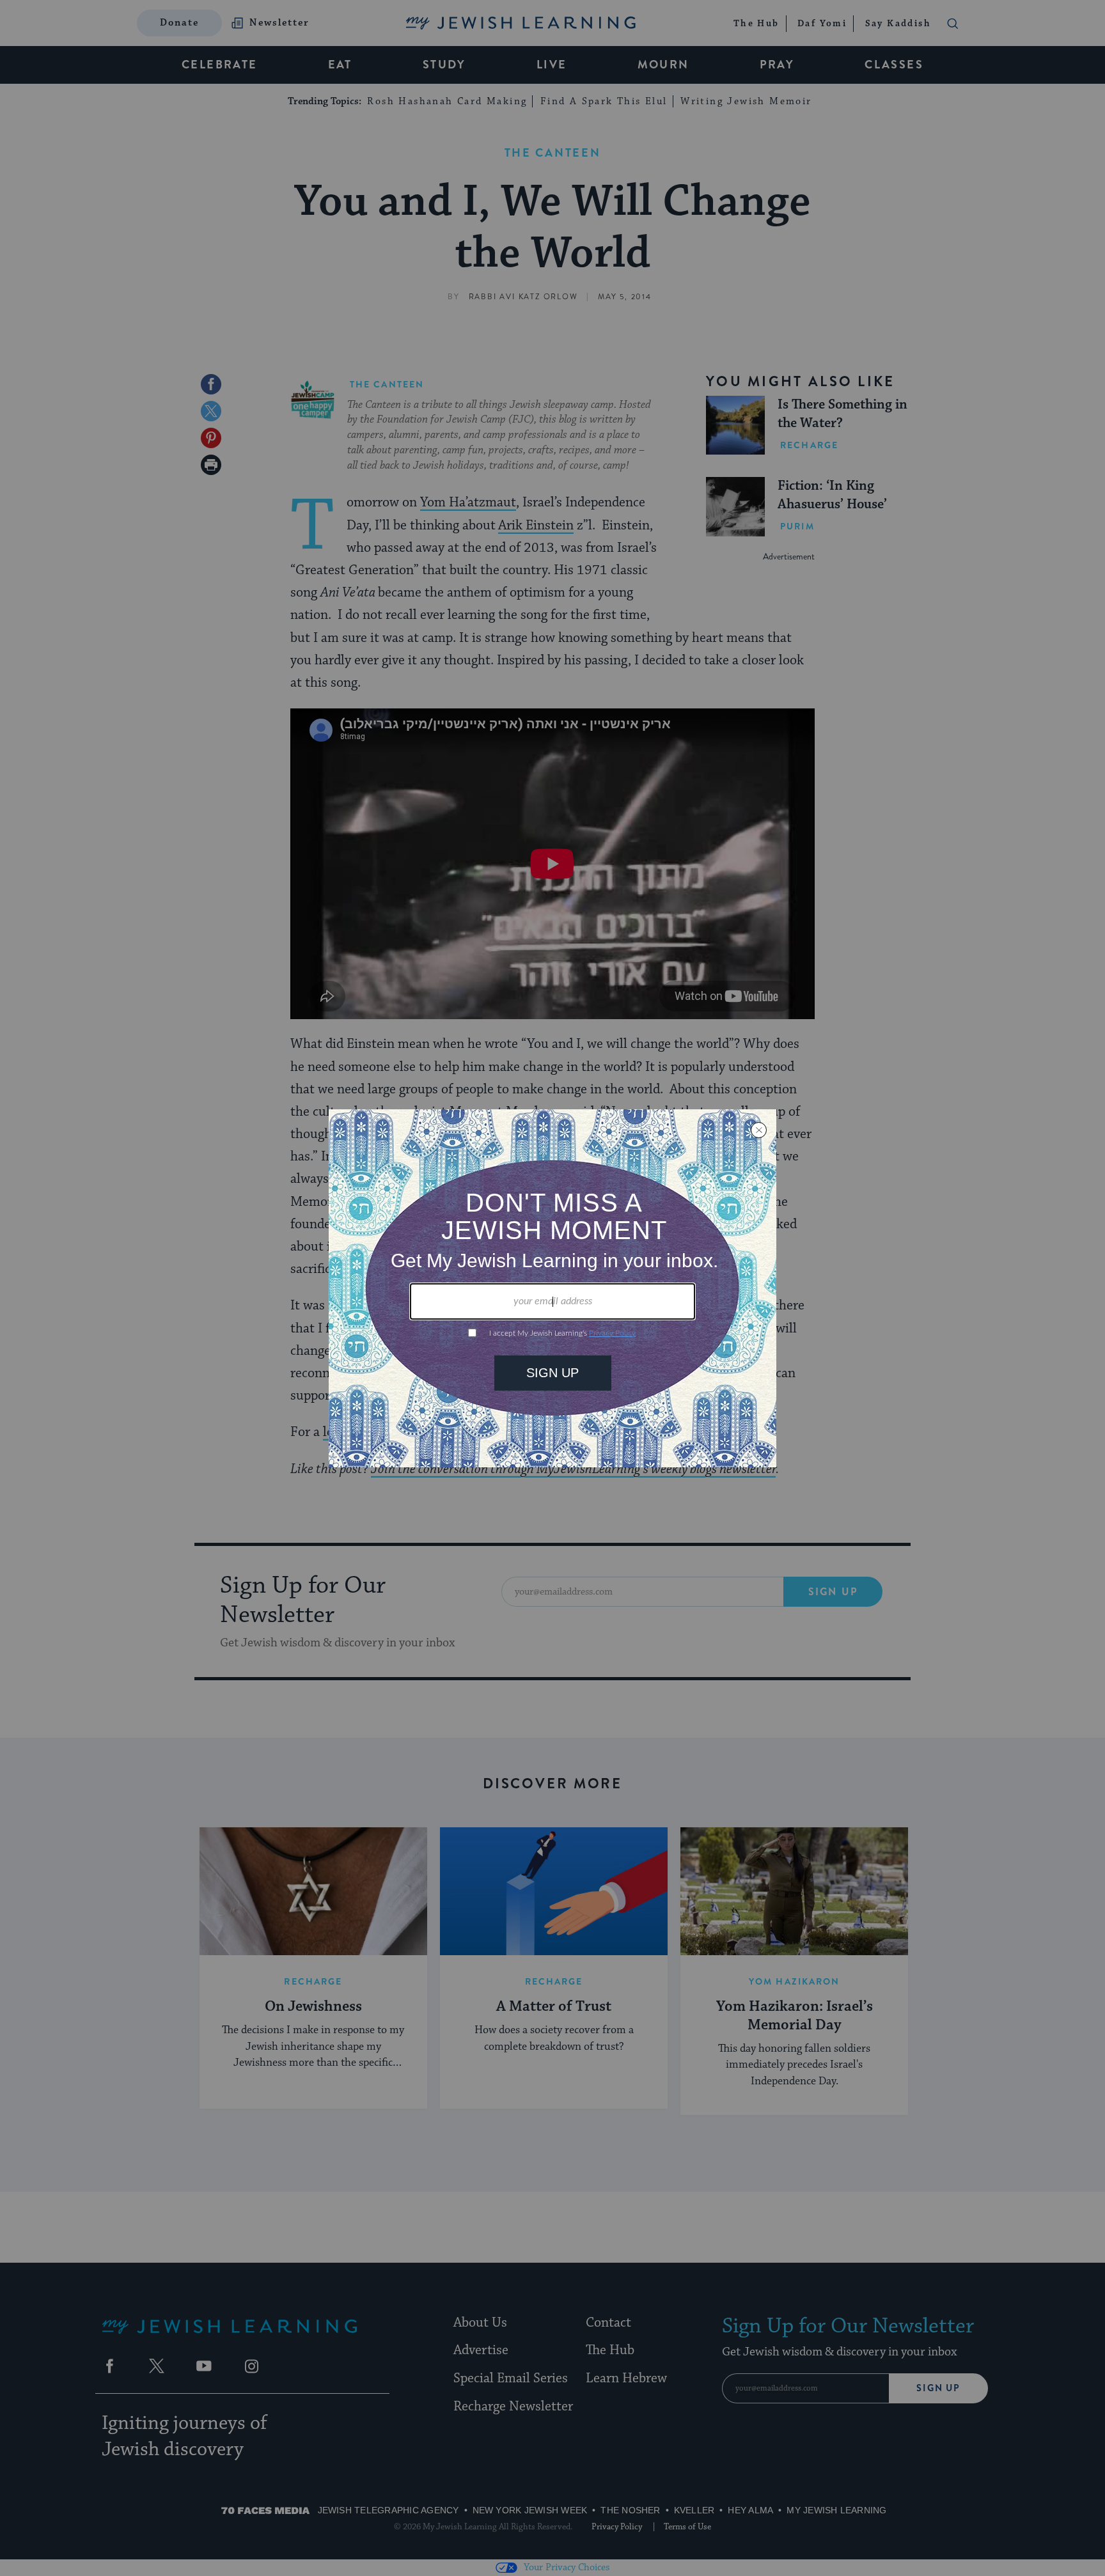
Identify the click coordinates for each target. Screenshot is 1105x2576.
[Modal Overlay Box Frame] (552, 1288)
